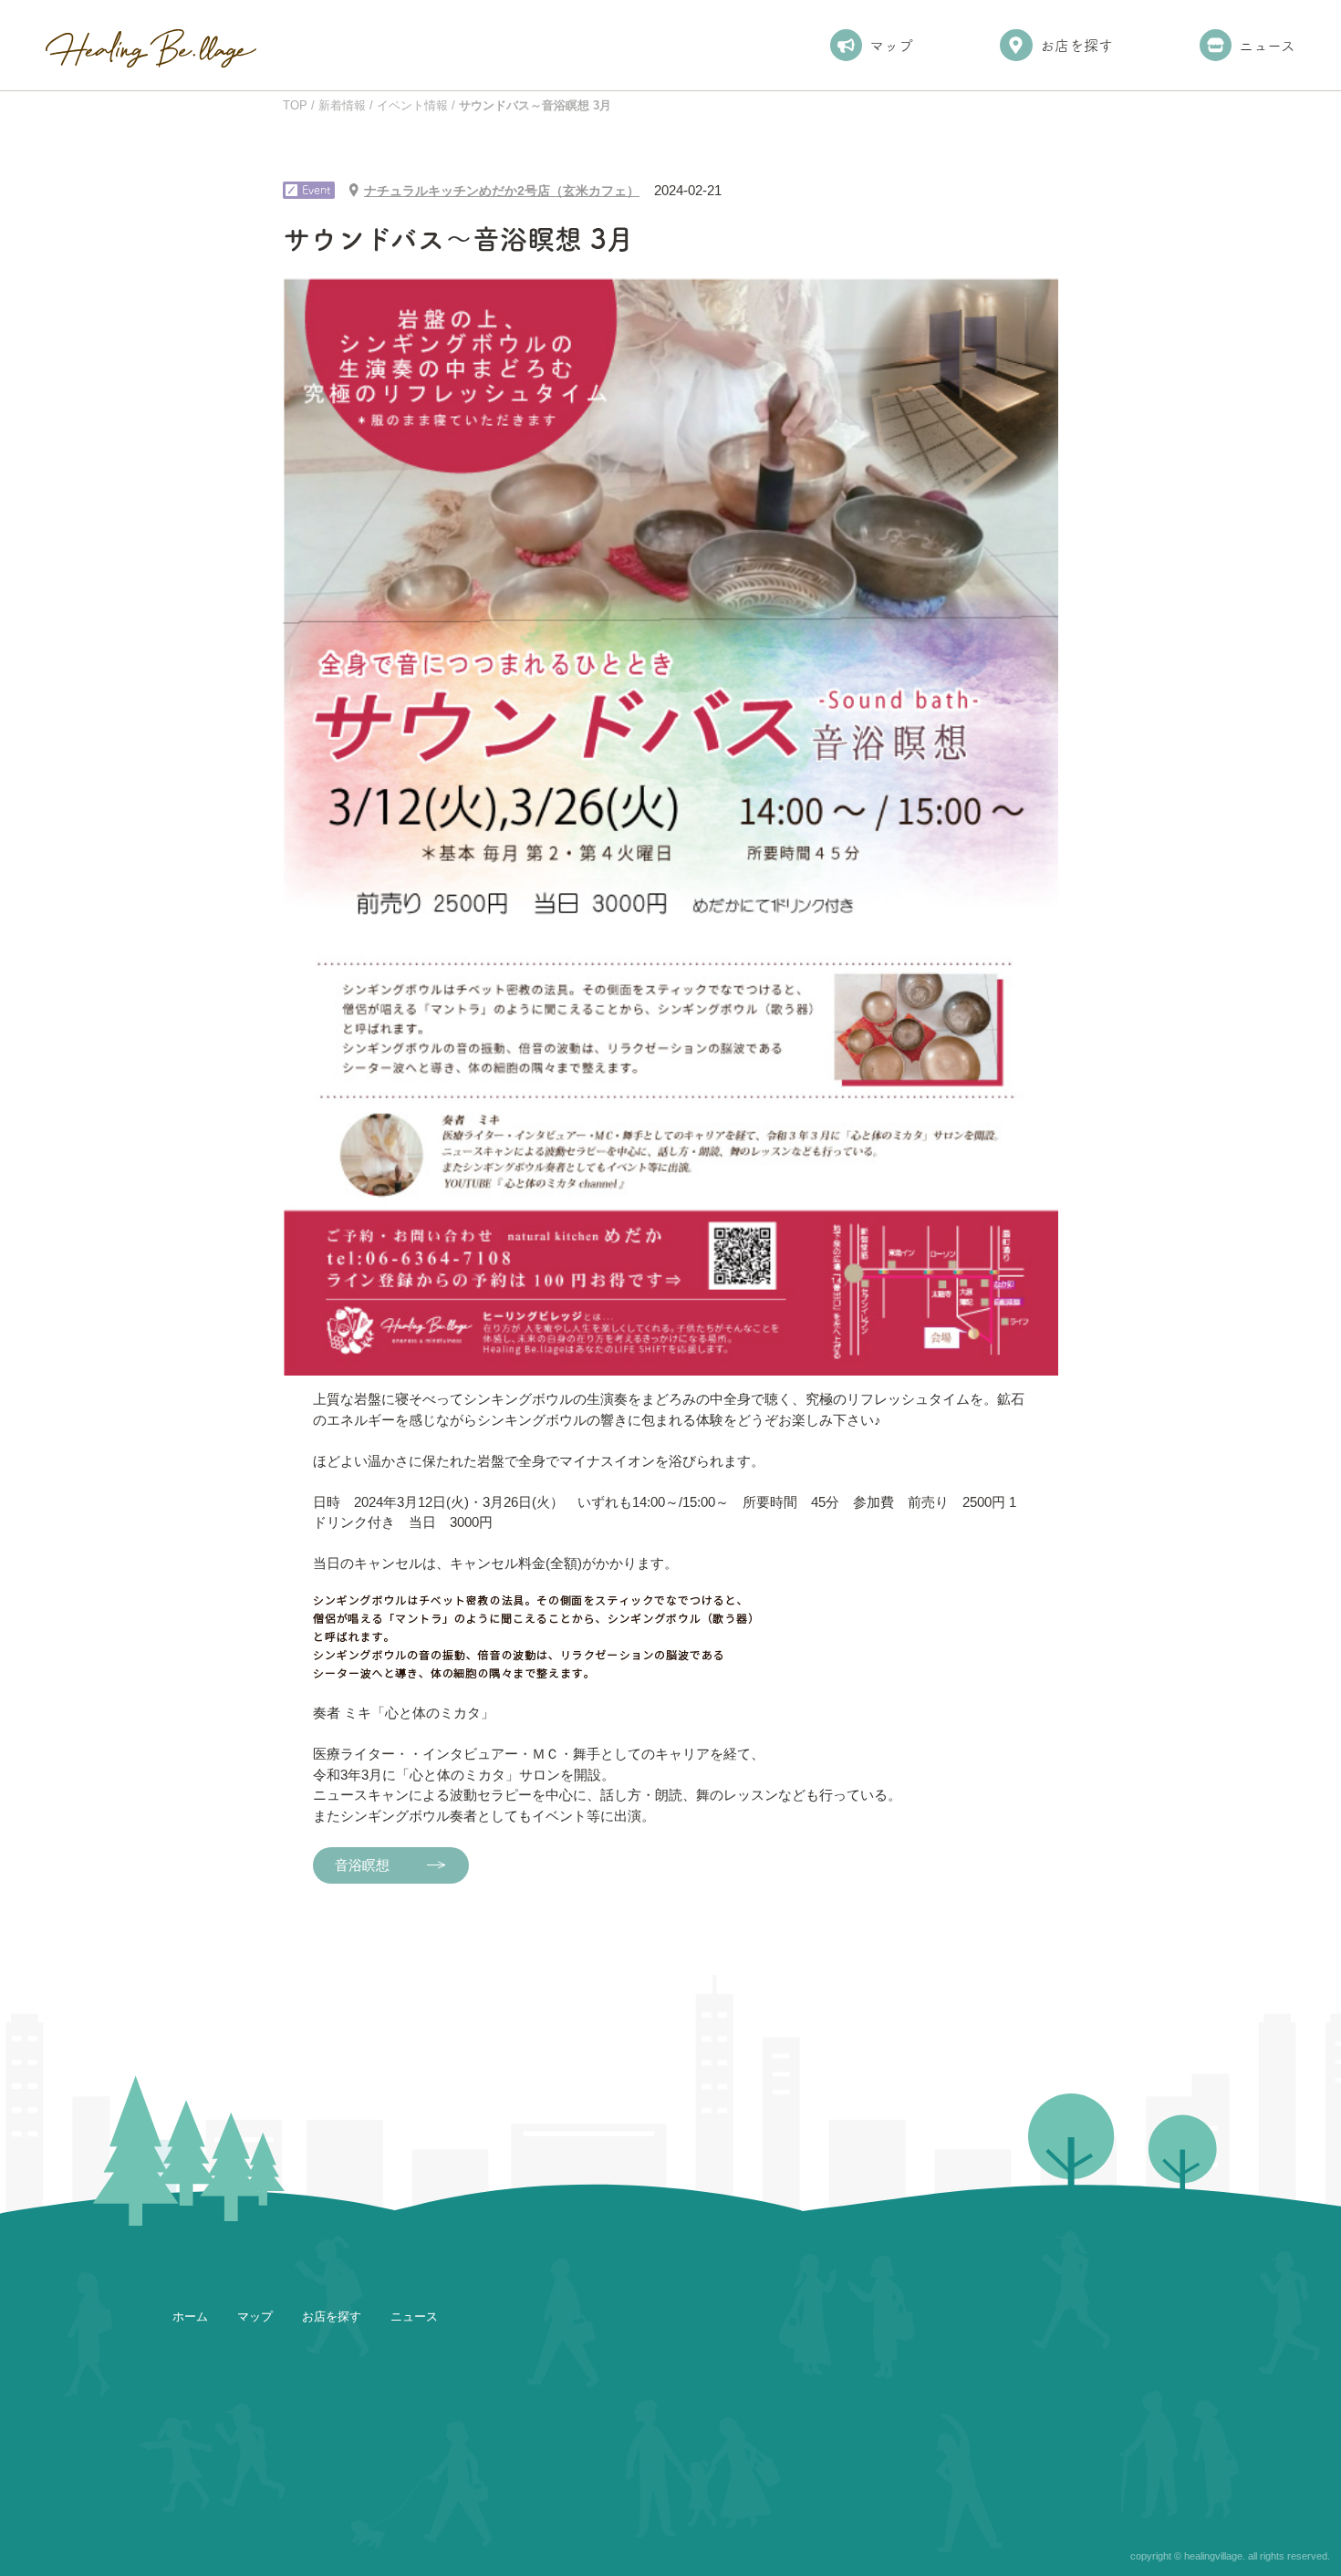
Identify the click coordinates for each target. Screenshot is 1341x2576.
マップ (891, 46)
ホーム (190, 2316)
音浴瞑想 (362, 1865)
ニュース (1267, 46)
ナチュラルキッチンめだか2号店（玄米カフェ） (502, 191)
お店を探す (1076, 46)
